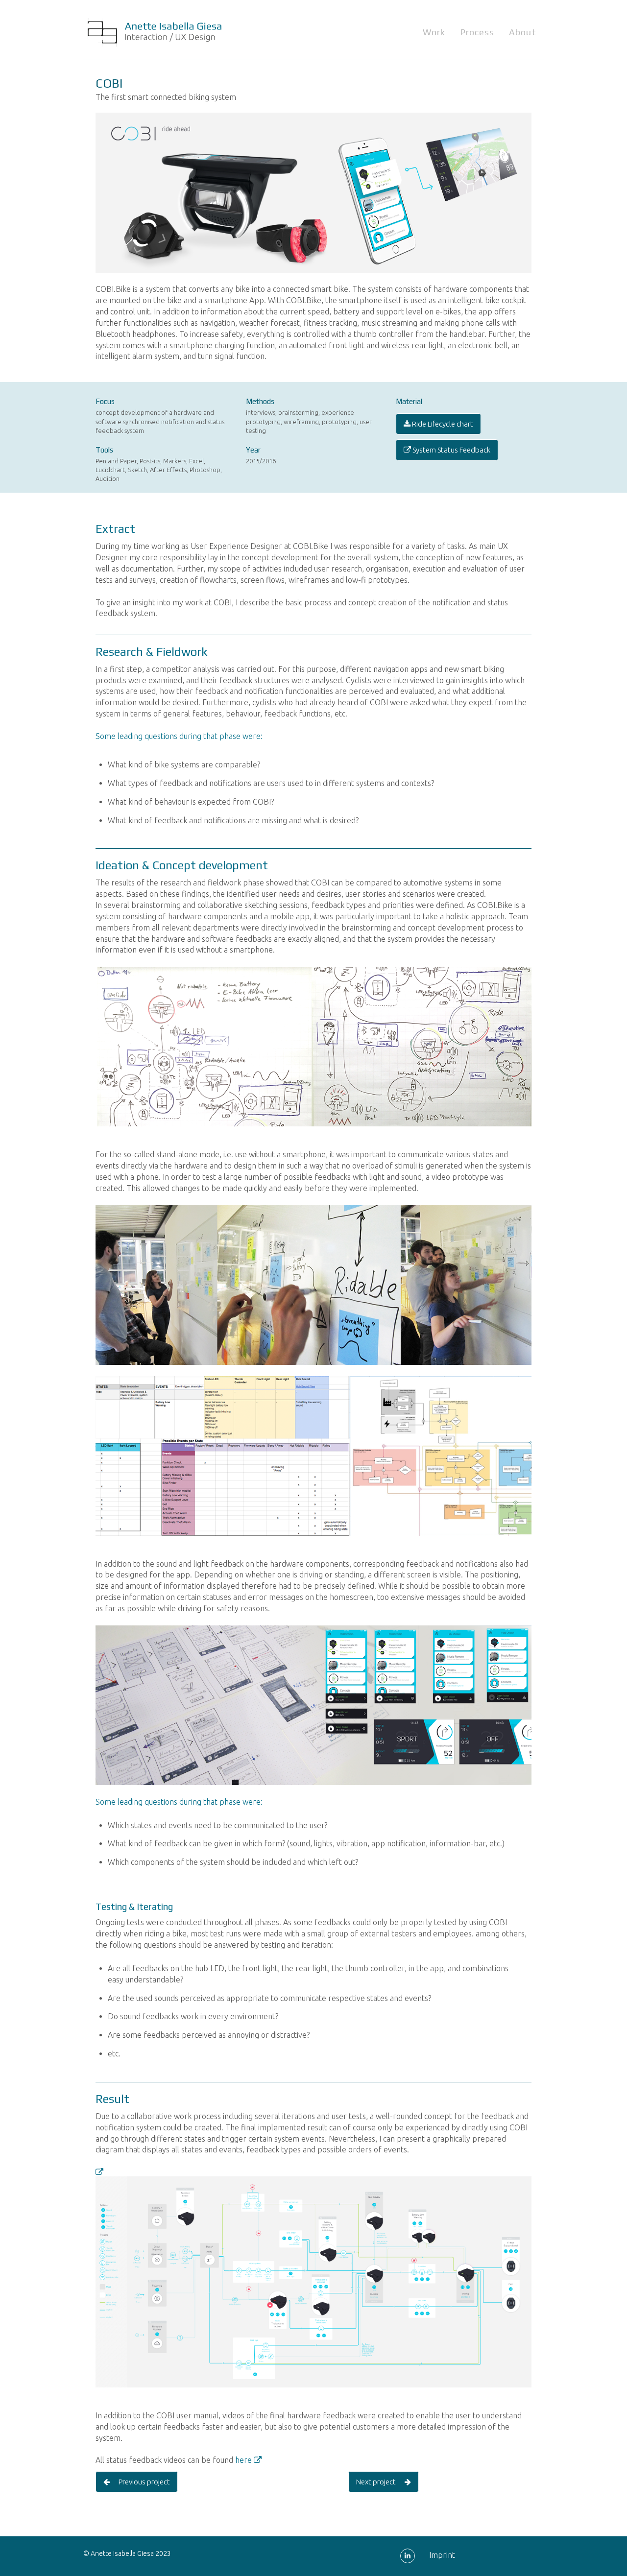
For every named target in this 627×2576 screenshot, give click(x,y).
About (523, 32)
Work (434, 32)
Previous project (140, 2482)
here (244, 2460)
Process (477, 32)
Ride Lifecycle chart (442, 424)
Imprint (442, 2555)
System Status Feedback (451, 450)
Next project (380, 2482)
